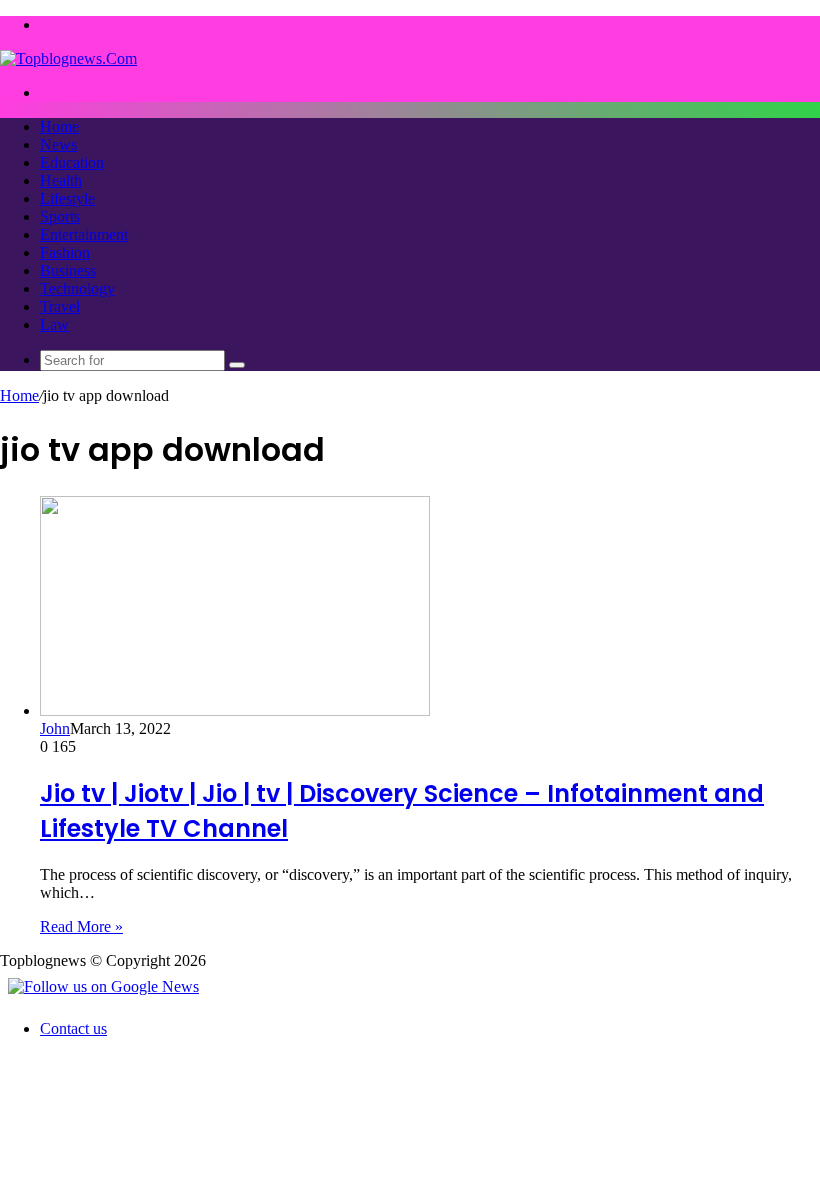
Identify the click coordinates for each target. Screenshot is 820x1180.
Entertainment (84, 234)
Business (68, 270)
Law (54, 324)
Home (59, 126)
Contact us (73, 1028)
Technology (77, 288)
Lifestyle (67, 198)
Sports (60, 216)
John (55, 728)
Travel (60, 306)
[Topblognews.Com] (68, 58)
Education (72, 162)
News (58, 144)
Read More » (81, 926)
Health (61, 180)
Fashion (65, 252)
